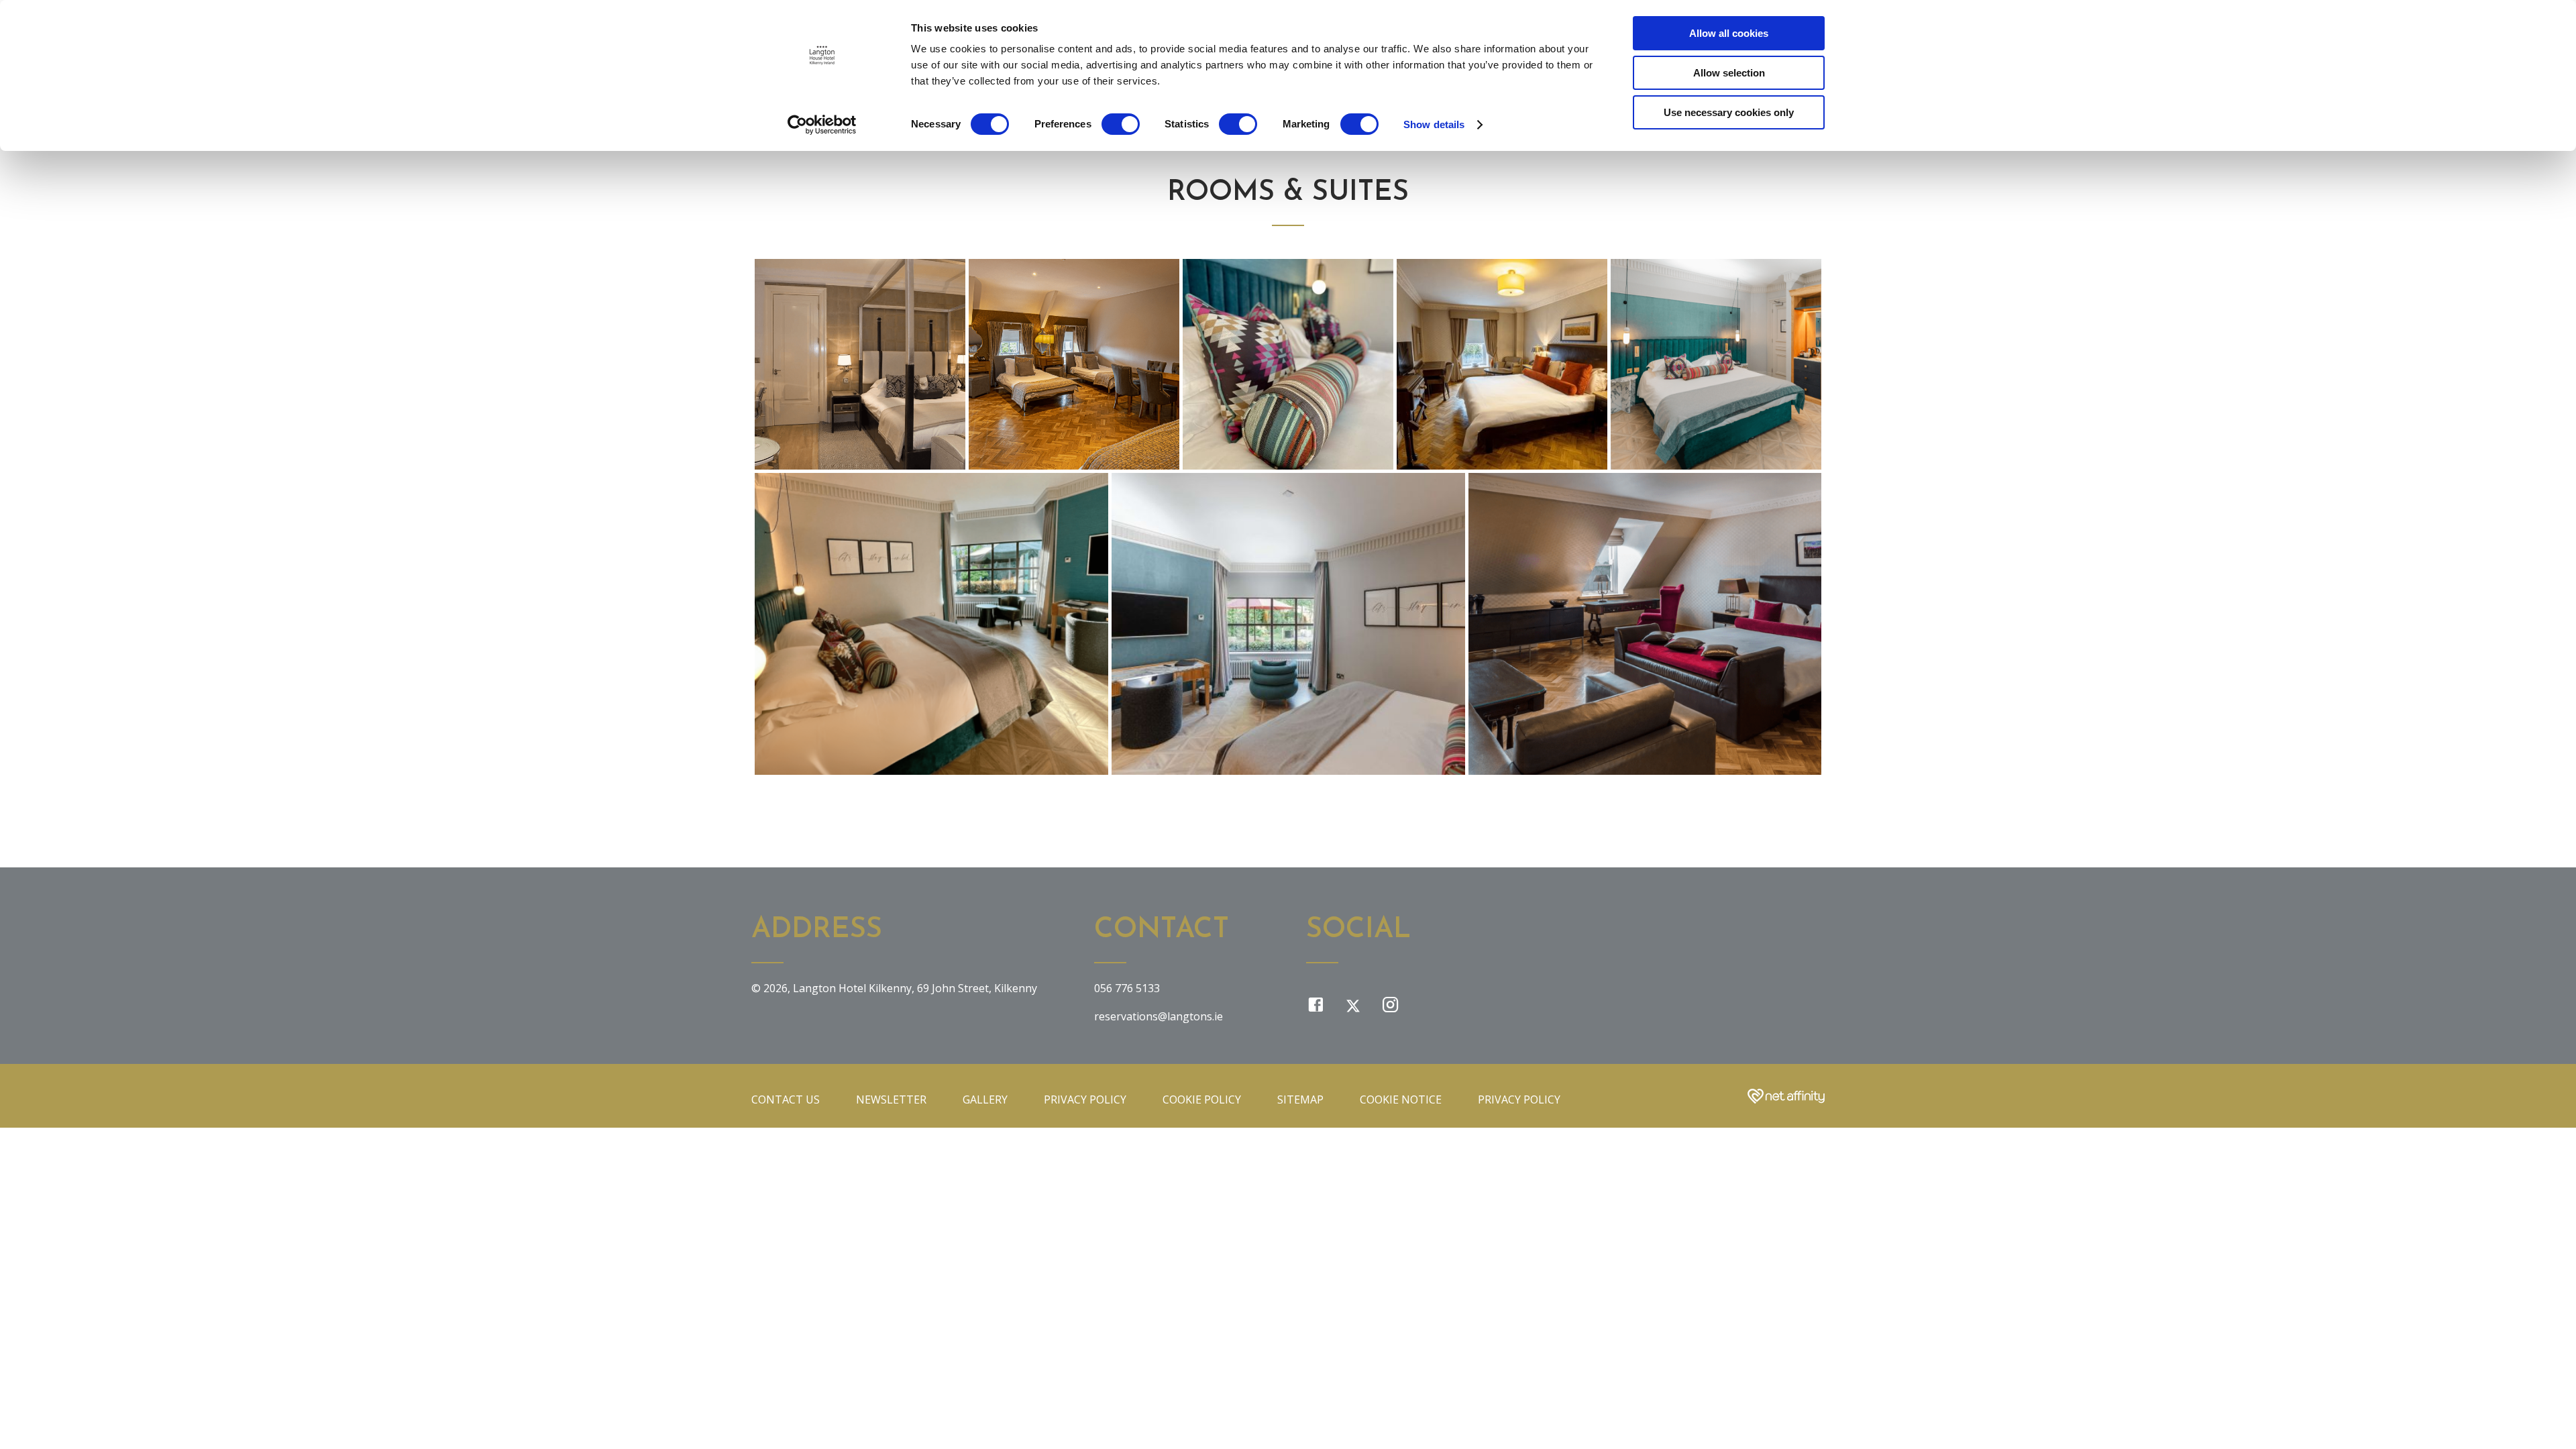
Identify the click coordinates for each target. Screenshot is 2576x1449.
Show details (1434, 124)
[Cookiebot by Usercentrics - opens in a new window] (822, 125)
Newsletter (891, 1099)
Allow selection (1729, 73)
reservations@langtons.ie (1159, 1016)
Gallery (985, 1099)
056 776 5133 (1127, 988)
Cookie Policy (1202, 1099)
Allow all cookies (1729, 33)
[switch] (1121, 124)
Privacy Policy (1085, 1099)
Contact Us (786, 1099)
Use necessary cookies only (1729, 112)
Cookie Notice (1401, 1099)
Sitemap (1300, 1099)
